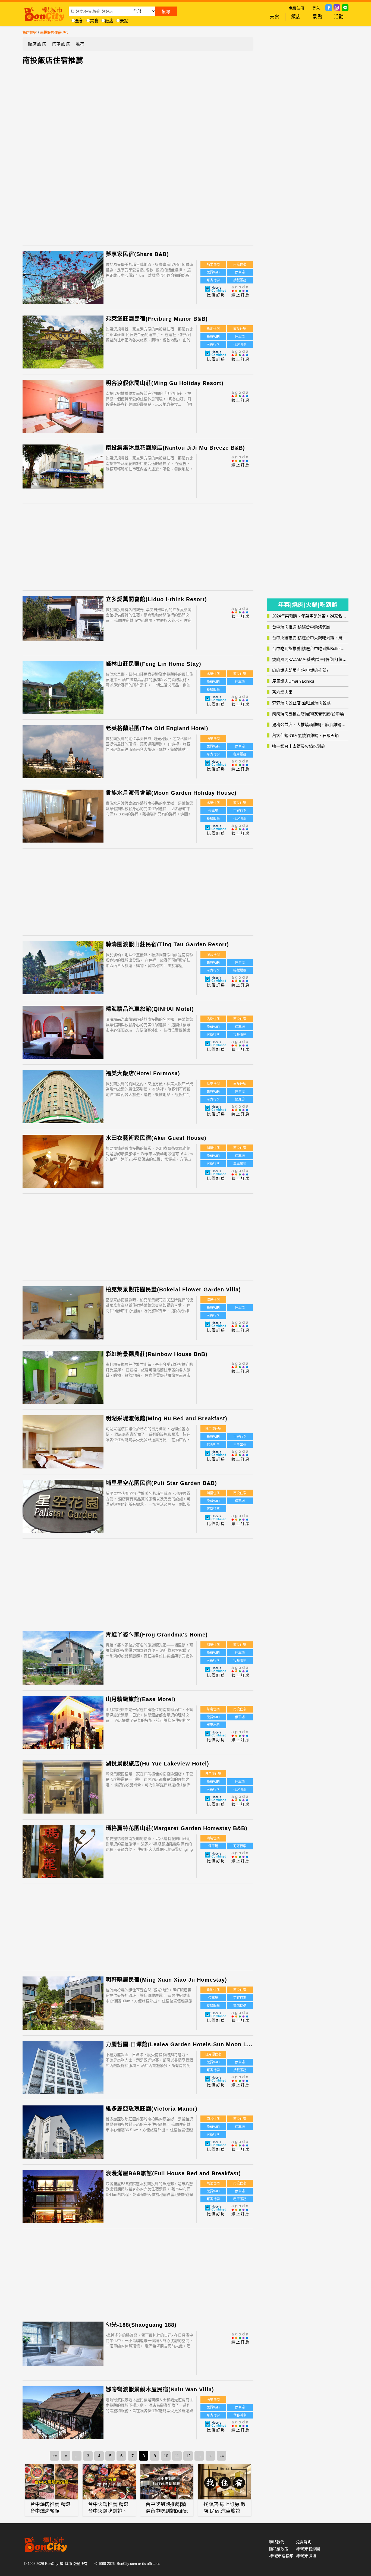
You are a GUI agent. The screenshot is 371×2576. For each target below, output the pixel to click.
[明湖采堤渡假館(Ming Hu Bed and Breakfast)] (63, 1445)
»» (222, 2456)
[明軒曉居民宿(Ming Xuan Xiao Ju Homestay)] (63, 2007)
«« (55, 2456)
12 (188, 2456)
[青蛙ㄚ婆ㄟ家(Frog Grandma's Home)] (63, 1662)
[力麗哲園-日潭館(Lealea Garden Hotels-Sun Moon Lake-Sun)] (63, 2071)
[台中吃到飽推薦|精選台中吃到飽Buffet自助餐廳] (167, 2482)
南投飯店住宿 (51, 32)
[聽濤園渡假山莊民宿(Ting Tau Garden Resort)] (63, 971)
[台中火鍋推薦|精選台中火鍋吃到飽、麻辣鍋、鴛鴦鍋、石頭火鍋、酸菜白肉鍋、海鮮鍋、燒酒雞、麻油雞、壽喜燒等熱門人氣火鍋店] (109, 2482)
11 (177, 2456)
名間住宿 (213, 1019)
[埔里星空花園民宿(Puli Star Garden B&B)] (63, 1510)
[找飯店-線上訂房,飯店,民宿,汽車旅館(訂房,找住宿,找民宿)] (225, 2482)
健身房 (240, 1099)
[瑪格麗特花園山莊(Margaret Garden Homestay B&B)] (63, 1855)
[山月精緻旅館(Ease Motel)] (63, 1726)
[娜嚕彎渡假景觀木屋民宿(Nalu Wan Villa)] (63, 2416)
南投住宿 (240, 264)
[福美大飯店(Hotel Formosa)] (63, 1100)
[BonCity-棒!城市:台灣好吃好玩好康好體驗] (44, 13)
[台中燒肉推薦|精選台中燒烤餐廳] (52, 2482)
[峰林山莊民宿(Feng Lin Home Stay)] (63, 691)
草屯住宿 (213, 1084)
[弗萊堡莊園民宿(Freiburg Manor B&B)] (63, 346)
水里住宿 (213, 674)
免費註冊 (297, 8)
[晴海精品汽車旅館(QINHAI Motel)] (63, 1033)
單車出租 (240, 1164)
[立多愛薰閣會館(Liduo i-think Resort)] (63, 619)
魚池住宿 (213, 329)
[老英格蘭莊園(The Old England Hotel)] (63, 755)
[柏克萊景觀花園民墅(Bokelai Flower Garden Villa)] (63, 1317)
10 (166, 2456)
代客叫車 (240, 345)
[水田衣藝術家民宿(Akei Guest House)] (63, 1165)
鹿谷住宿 (213, 2119)
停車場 (240, 272)
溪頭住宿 (213, 955)
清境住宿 (213, 739)
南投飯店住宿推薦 (53, 61)
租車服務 (240, 754)
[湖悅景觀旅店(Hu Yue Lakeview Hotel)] (63, 1791)
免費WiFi (213, 272)
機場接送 (240, 2006)
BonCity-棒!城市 (59, 2564)
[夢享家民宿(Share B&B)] (63, 281)
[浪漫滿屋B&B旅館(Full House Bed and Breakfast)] (63, 2200)
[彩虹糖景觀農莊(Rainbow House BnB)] (63, 1381)
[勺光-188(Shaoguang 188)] (63, 2344)
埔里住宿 (213, 264)
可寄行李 (213, 280)
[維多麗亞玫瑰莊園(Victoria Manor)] (63, 2136)
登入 (316, 8)
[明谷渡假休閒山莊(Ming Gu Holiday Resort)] (63, 407)
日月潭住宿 (213, 1429)
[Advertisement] (92, 153)
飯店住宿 (30, 32)
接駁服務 (240, 280)
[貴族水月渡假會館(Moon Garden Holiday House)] (63, 820)
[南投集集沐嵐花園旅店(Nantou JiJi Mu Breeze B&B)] (63, 467)
